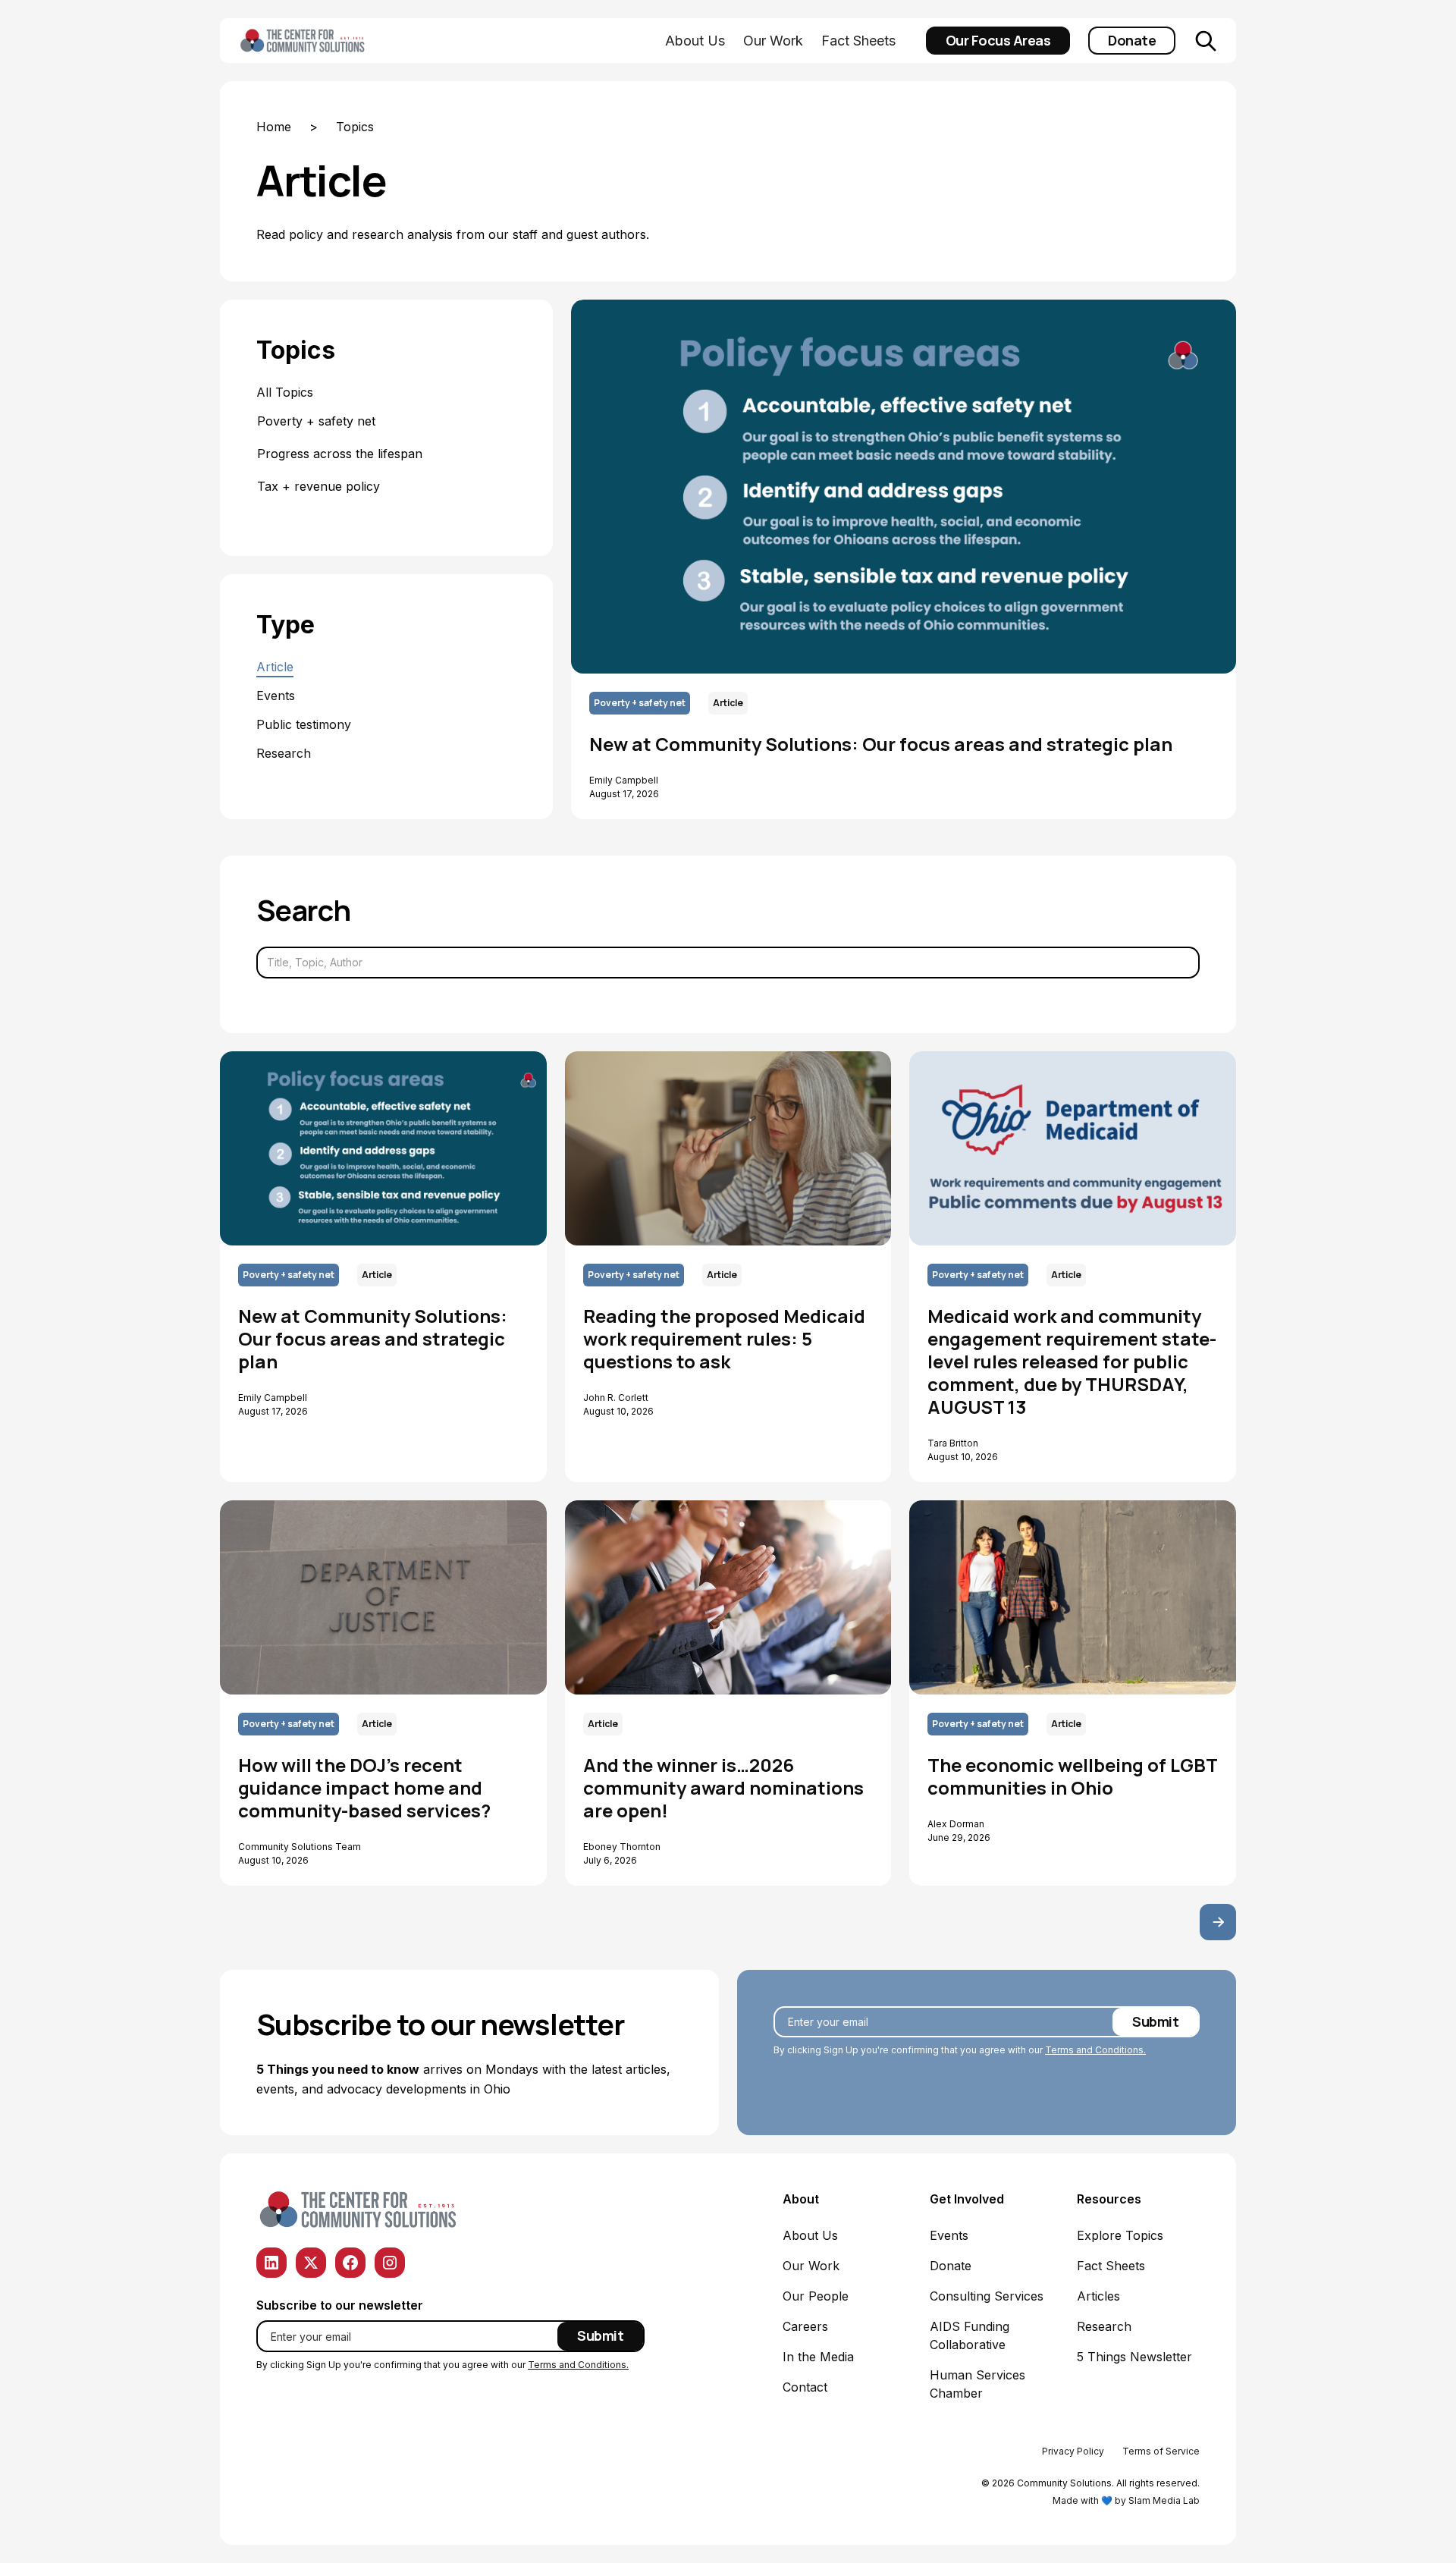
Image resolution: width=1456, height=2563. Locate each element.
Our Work (773, 41)
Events (949, 2235)
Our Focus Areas (998, 40)
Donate (1132, 40)
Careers (805, 2326)
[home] (326, 41)
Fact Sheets (858, 41)
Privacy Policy (1073, 2451)
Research (1104, 2326)
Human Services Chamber (977, 2384)
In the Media (818, 2357)
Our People (816, 2296)
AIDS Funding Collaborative (970, 2335)
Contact (805, 2387)
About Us (695, 41)
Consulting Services (987, 2296)
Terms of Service (1161, 2451)
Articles (1098, 2296)
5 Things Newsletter (1134, 2357)
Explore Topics (1120, 2235)
